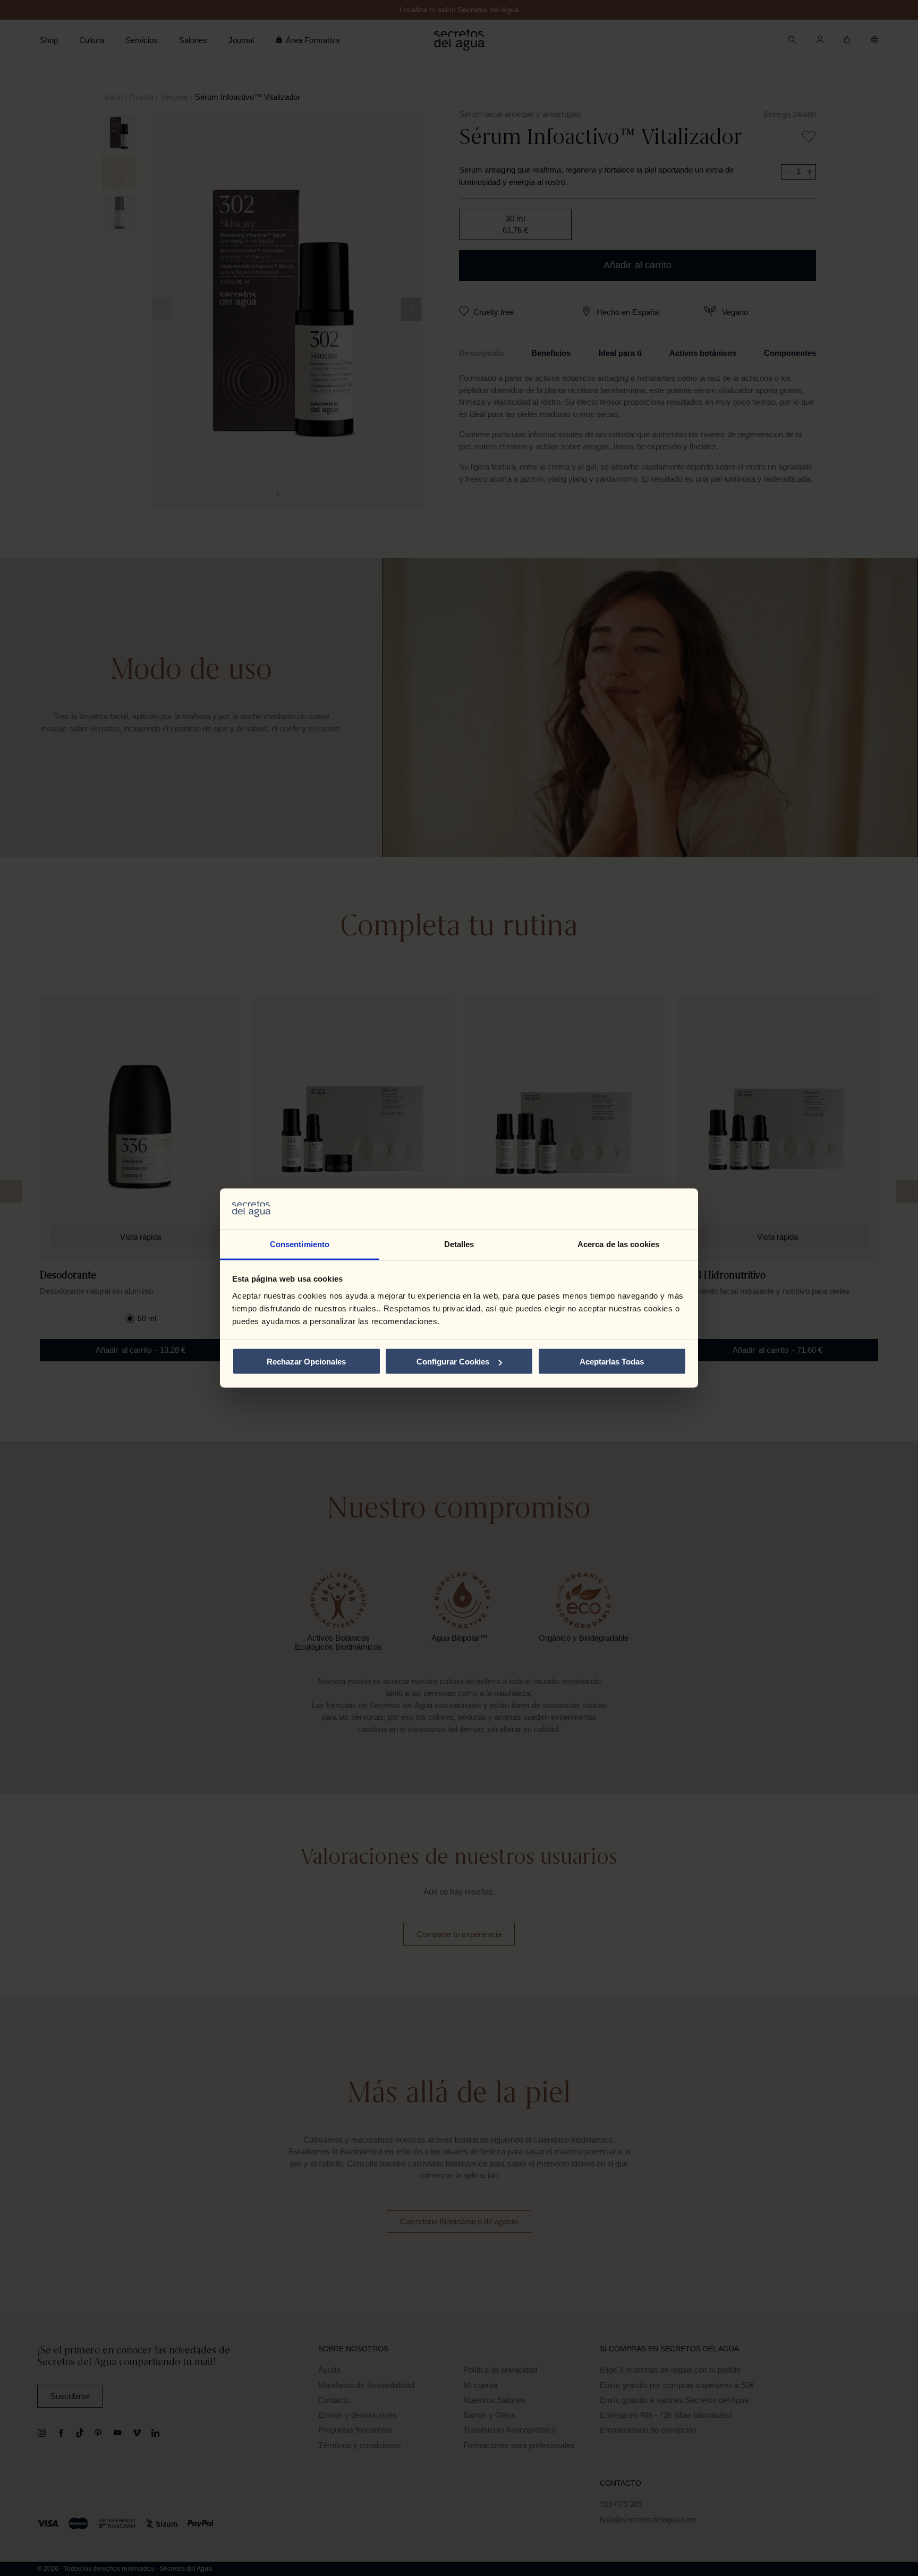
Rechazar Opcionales (306, 1362)
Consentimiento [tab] (300, 1244)
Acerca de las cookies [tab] (618, 1244)
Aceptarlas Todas (612, 1362)
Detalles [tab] (459, 1244)
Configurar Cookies (453, 1362)
